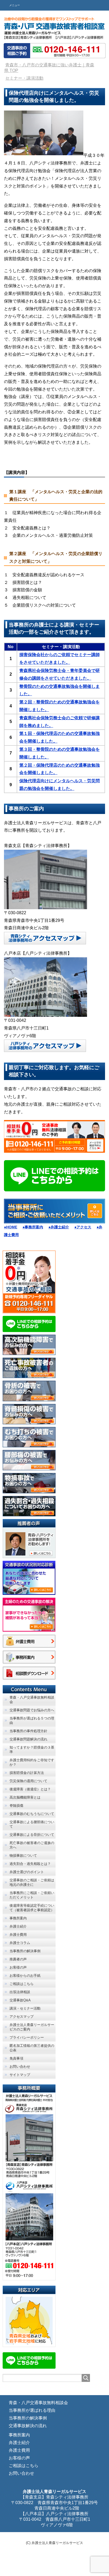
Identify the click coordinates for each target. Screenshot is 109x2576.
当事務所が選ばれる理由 (32, 2410)
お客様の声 (19, 2458)
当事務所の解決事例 (28, 2418)
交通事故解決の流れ (28, 2426)
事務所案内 (19, 2435)
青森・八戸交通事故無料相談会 (38, 2403)
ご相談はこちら (24, 2466)
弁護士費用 (19, 2450)
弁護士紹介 (19, 2443)
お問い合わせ (21, 2473)
